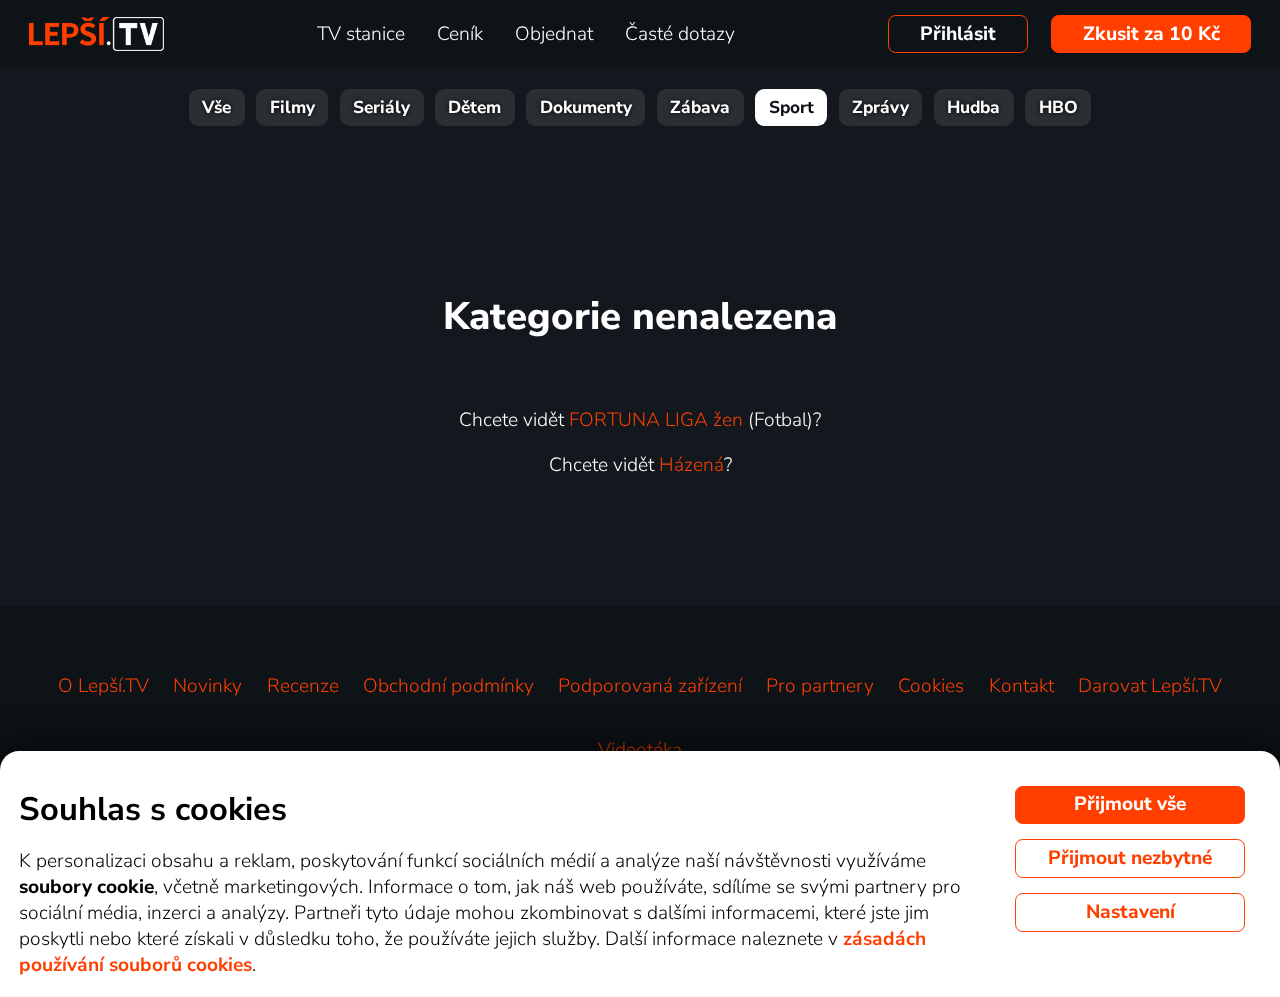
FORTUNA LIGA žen (656, 420)
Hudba (973, 107)
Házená (691, 465)
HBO (1058, 107)
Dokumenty (586, 107)
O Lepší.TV (103, 686)
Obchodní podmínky (448, 686)
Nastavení (1130, 912)
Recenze (303, 686)
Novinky (207, 686)
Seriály (381, 107)
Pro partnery (820, 686)
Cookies (931, 686)
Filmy (292, 107)
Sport (791, 107)
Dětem (474, 107)
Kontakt (1021, 686)
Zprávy (880, 107)
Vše (216, 107)
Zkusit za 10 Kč (1151, 34)
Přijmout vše (1130, 804)
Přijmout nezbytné (1130, 858)
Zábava (700, 107)
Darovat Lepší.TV (1150, 686)
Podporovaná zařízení (650, 686)
